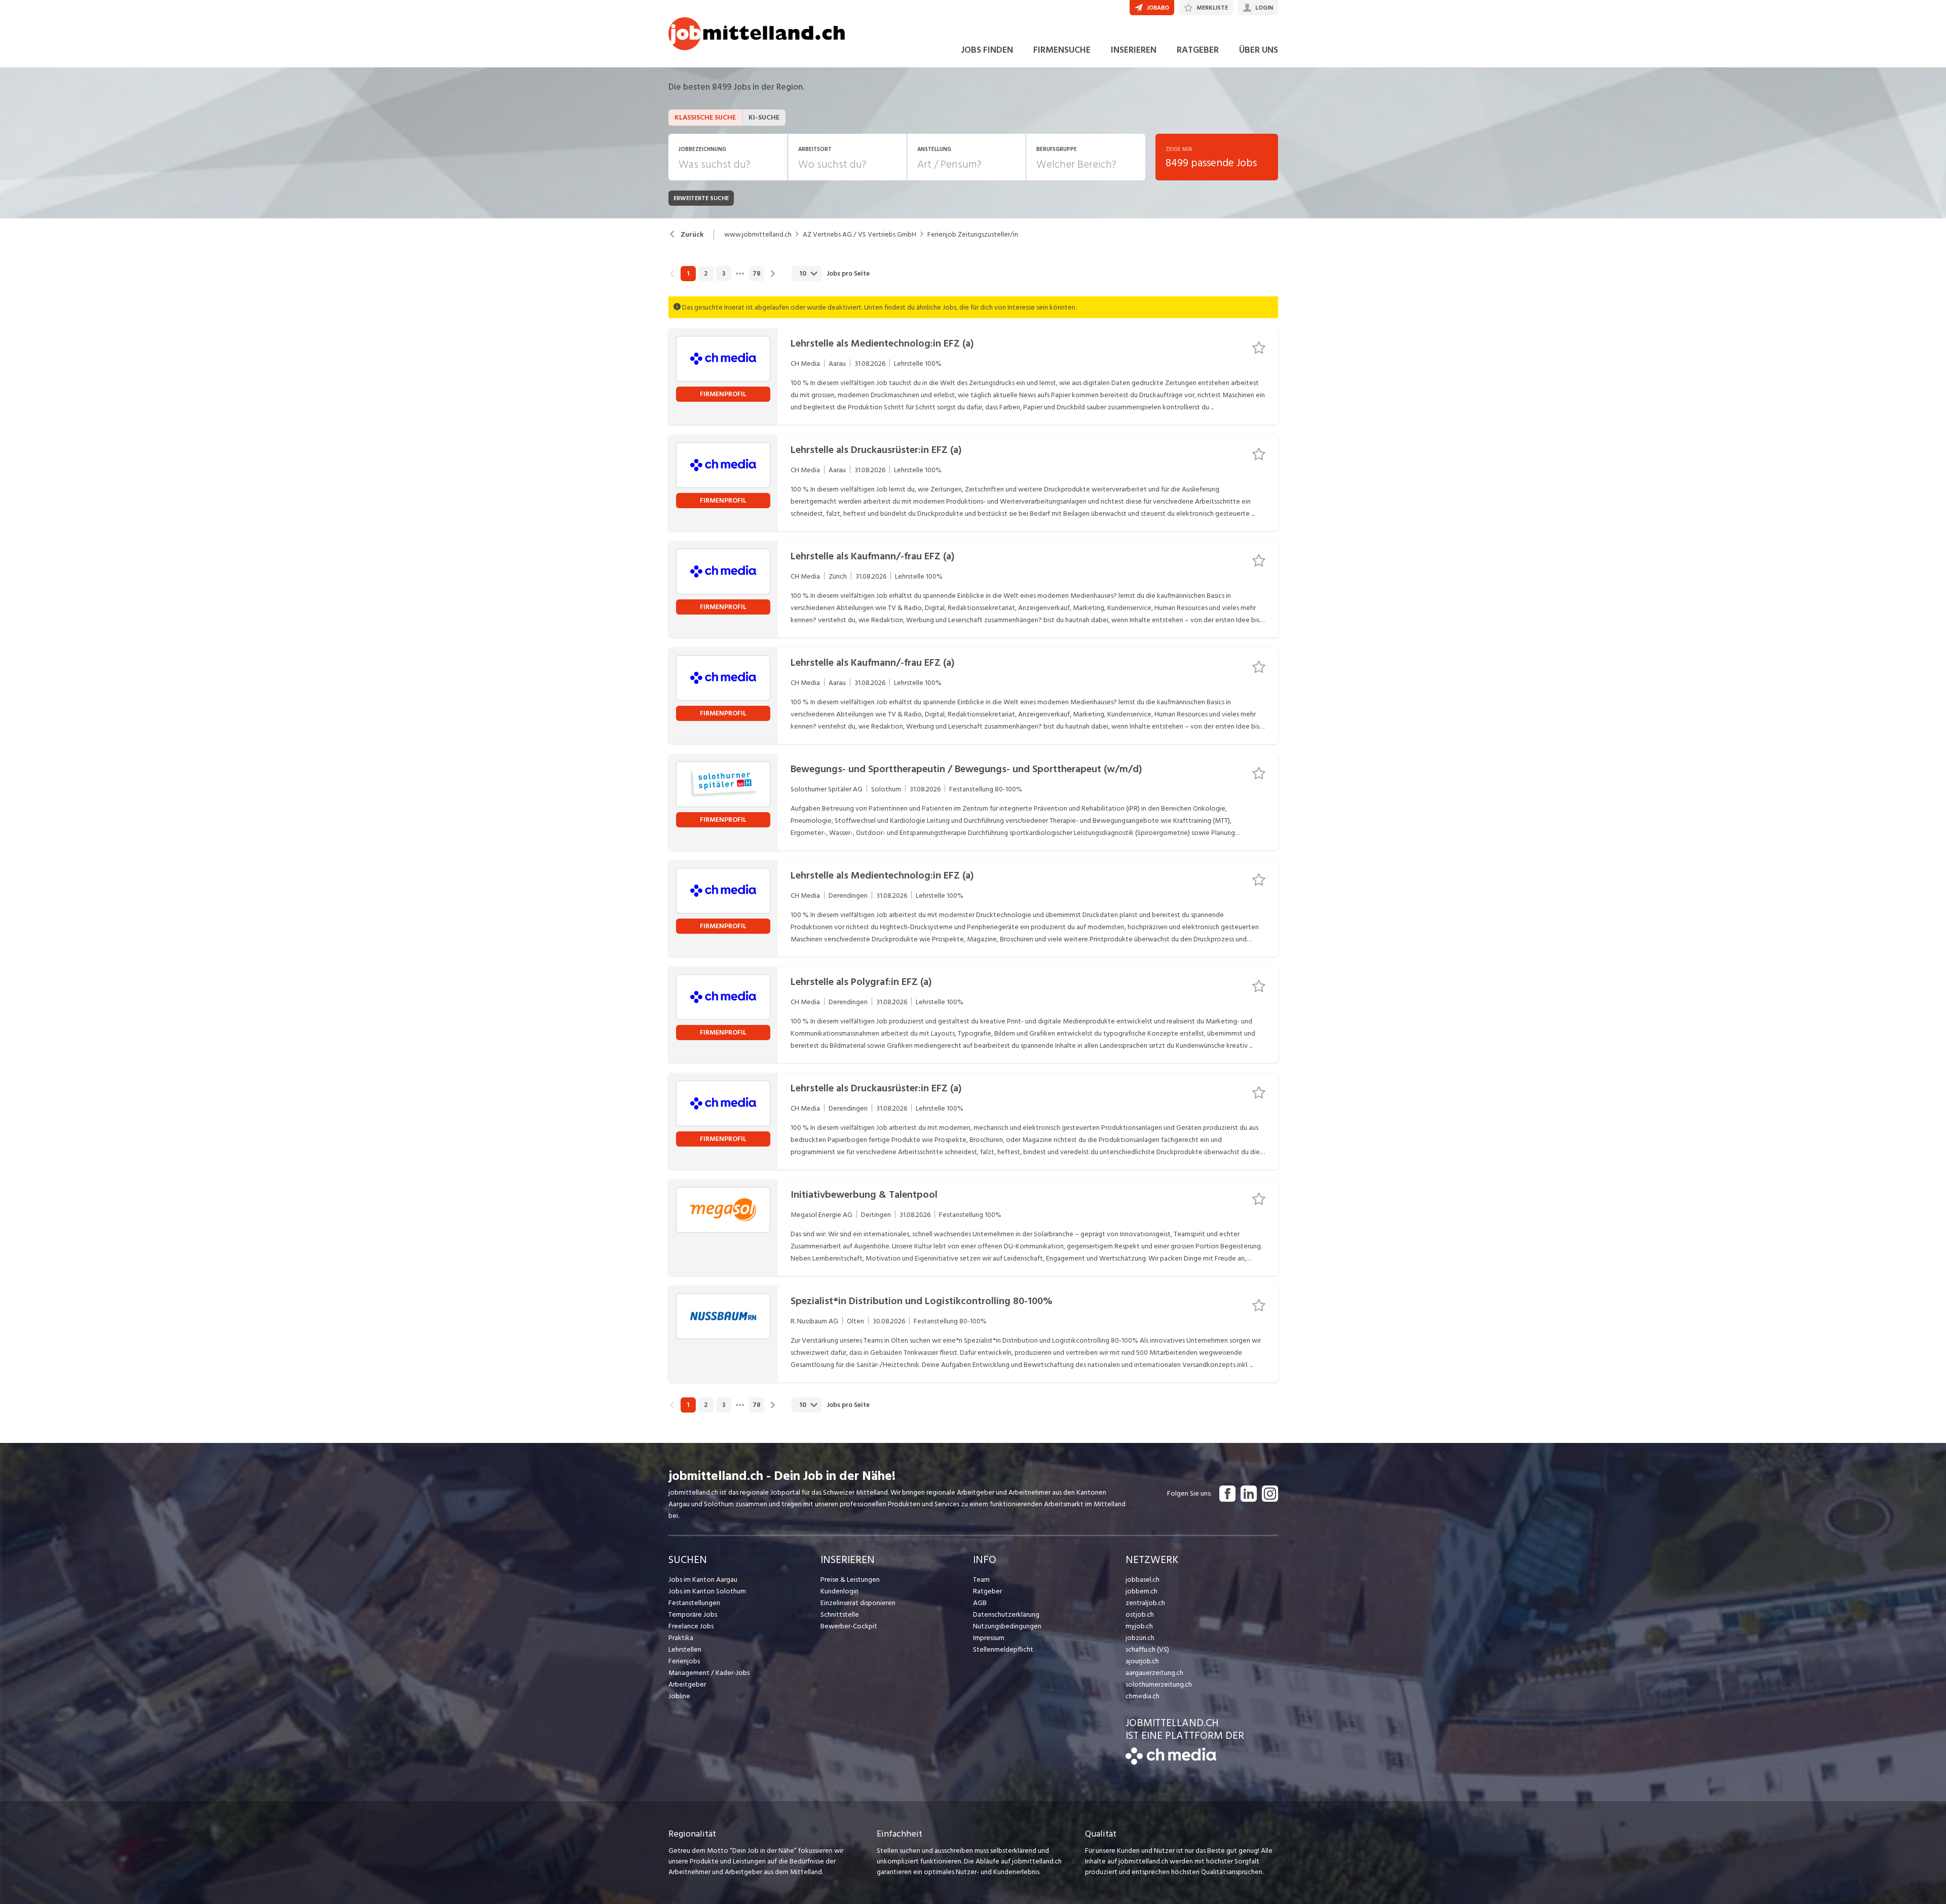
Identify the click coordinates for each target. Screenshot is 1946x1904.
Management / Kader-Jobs (709, 1673)
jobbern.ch (1142, 1591)
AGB (980, 1603)
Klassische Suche (705, 117)
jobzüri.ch (1140, 1638)
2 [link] (706, 274)
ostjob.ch (1140, 1614)
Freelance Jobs (691, 1626)
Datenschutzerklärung (1006, 1614)
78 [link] (757, 274)
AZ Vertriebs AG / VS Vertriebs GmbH (859, 235)
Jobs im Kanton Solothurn (707, 1591)
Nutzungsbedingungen (1007, 1626)
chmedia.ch (1143, 1696)
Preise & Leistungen (850, 1579)
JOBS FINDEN (987, 50)
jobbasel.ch (1143, 1579)
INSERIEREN (1134, 50)
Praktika (681, 1638)
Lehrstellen (685, 1649)
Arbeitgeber (687, 1684)
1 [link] (688, 274)
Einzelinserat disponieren (858, 1603)
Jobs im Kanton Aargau (703, 1579)
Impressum (989, 1638)
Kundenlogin (839, 1591)
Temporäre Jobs (693, 1614)
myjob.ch (1139, 1626)
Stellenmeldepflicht (1003, 1649)
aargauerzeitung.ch (1154, 1673)
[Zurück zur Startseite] (1171, 1762)
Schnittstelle (840, 1614)
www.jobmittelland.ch (758, 235)
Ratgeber (987, 1591)
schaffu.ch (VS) (1147, 1649)
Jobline (679, 1696)
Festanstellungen (694, 1603)
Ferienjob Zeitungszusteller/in (973, 235)
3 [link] (724, 274)
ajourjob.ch (1142, 1661)
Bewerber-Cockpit (849, 1626)
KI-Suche (764, 117)
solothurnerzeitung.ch (1159, 1684)
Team (981, 1579)
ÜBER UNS (1259, 50)
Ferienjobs (684, 1661)
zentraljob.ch (1145, 1603)
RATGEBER (1198, 50)
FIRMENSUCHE (1062, 50)
